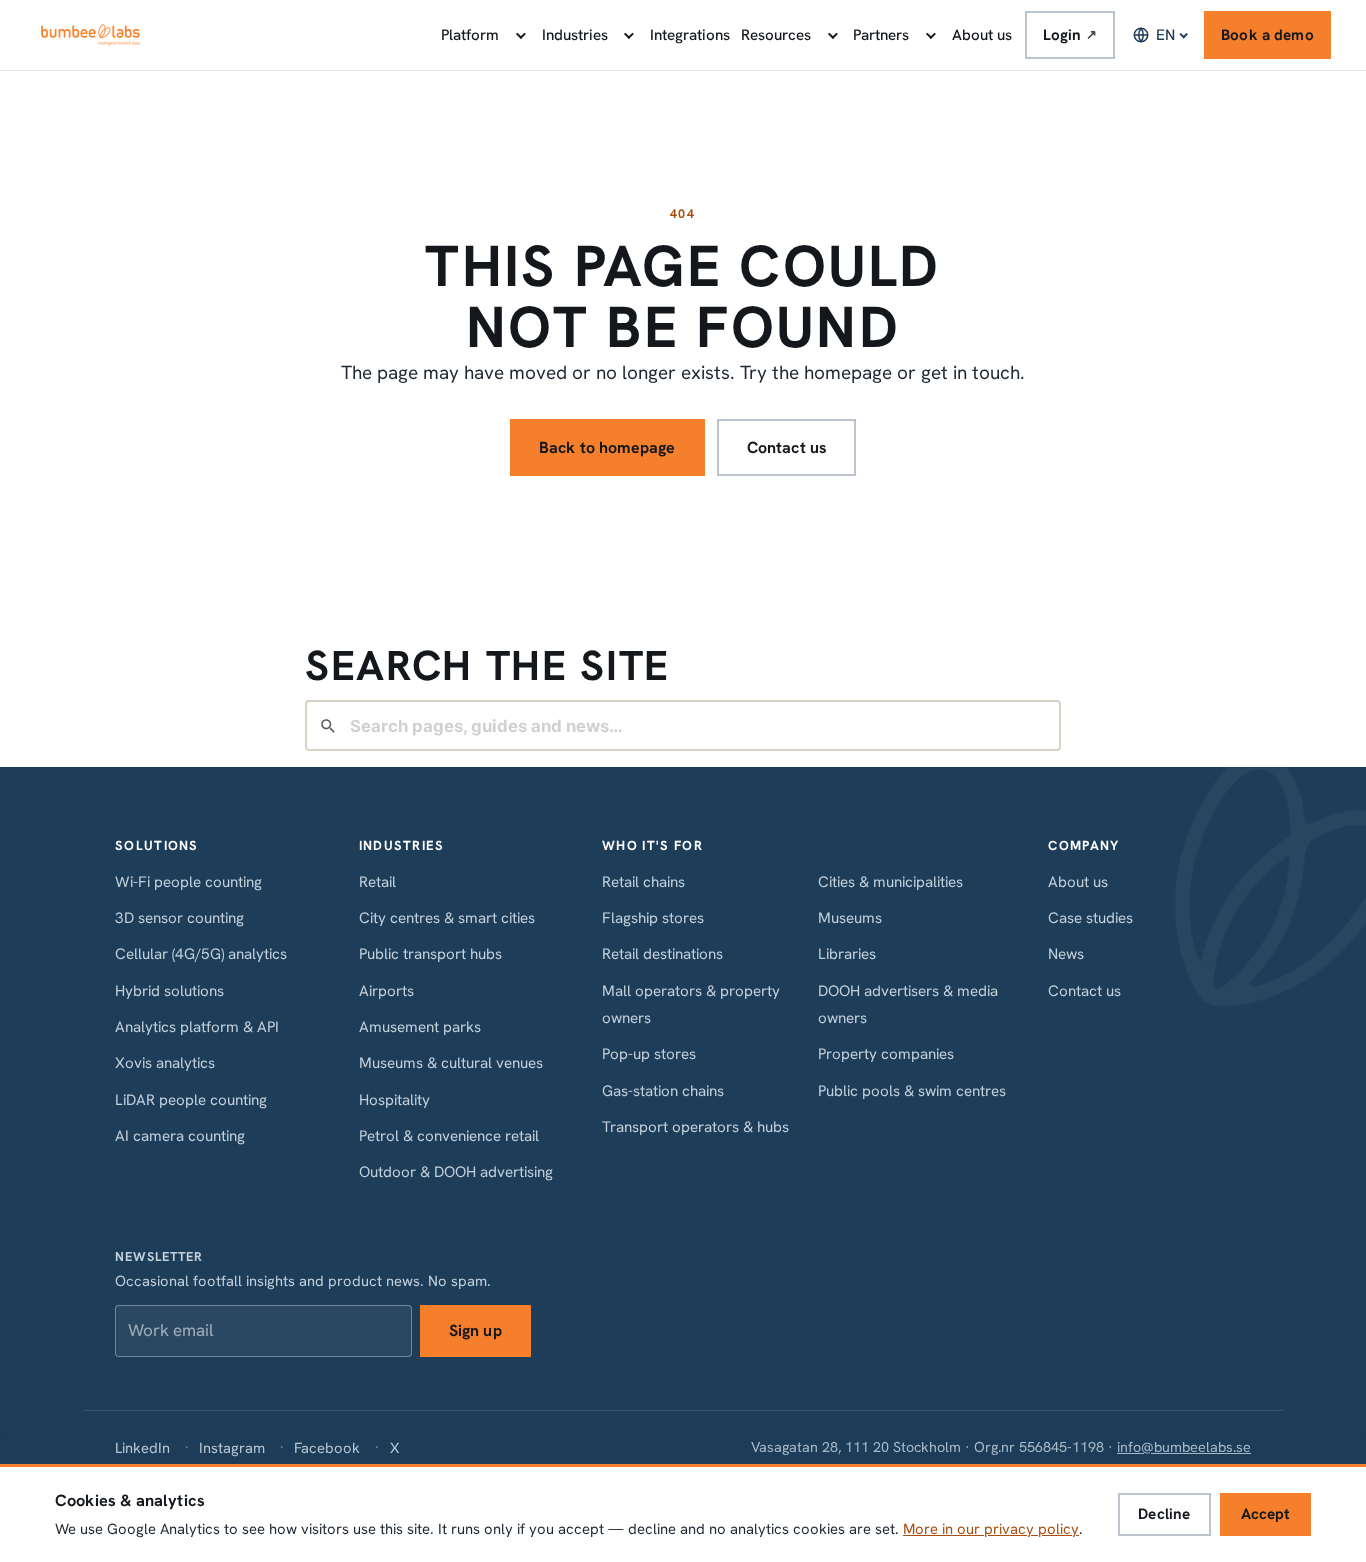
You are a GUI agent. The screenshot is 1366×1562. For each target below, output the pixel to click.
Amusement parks (420, 1027)
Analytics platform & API (197, 1027)
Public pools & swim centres (912, 1091)
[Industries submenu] (628, 35)
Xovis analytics (165, 1063)
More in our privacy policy (991, 1529)
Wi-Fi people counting (188, 882)
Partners (881, 35)
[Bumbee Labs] (90, 35)
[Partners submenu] (929, 35)
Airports (386, 991)
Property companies (886, 1054)
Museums (850, 918)
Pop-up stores (649, 1054)
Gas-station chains (663, 1091)
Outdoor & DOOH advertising (456, 1172)
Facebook (327, 1447)
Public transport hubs (430, 954)
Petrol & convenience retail (449, 1136)
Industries (575, 35)
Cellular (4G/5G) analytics (201, 954)
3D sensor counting (179, 918)
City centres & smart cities (447, 918)
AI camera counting (180, 1136)
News (1066, 954)
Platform (470, 35)
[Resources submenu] (831, 35)
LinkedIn (142, 1447)
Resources (776, 35)
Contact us (787, 447)
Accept (1266, 1514)
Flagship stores (653, 918)
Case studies (1090, 918)
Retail (377, 882)
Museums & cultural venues (451, 1063)
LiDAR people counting (191, 1100)
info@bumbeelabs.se (1184, 1447)
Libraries (847, 954)
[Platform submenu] (519, 35)
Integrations (690, 35)
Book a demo (1267, 35)
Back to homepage (607, 447)
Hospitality (394, 1100)
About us (982, 35)
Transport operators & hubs (695, 1127)
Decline (1164, 1514)
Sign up (475, 1330)
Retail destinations (662, 954)
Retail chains (643, 882)
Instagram (232, 1447)
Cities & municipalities (890, 882)
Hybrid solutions (169, 991)
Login (1070, 35)
